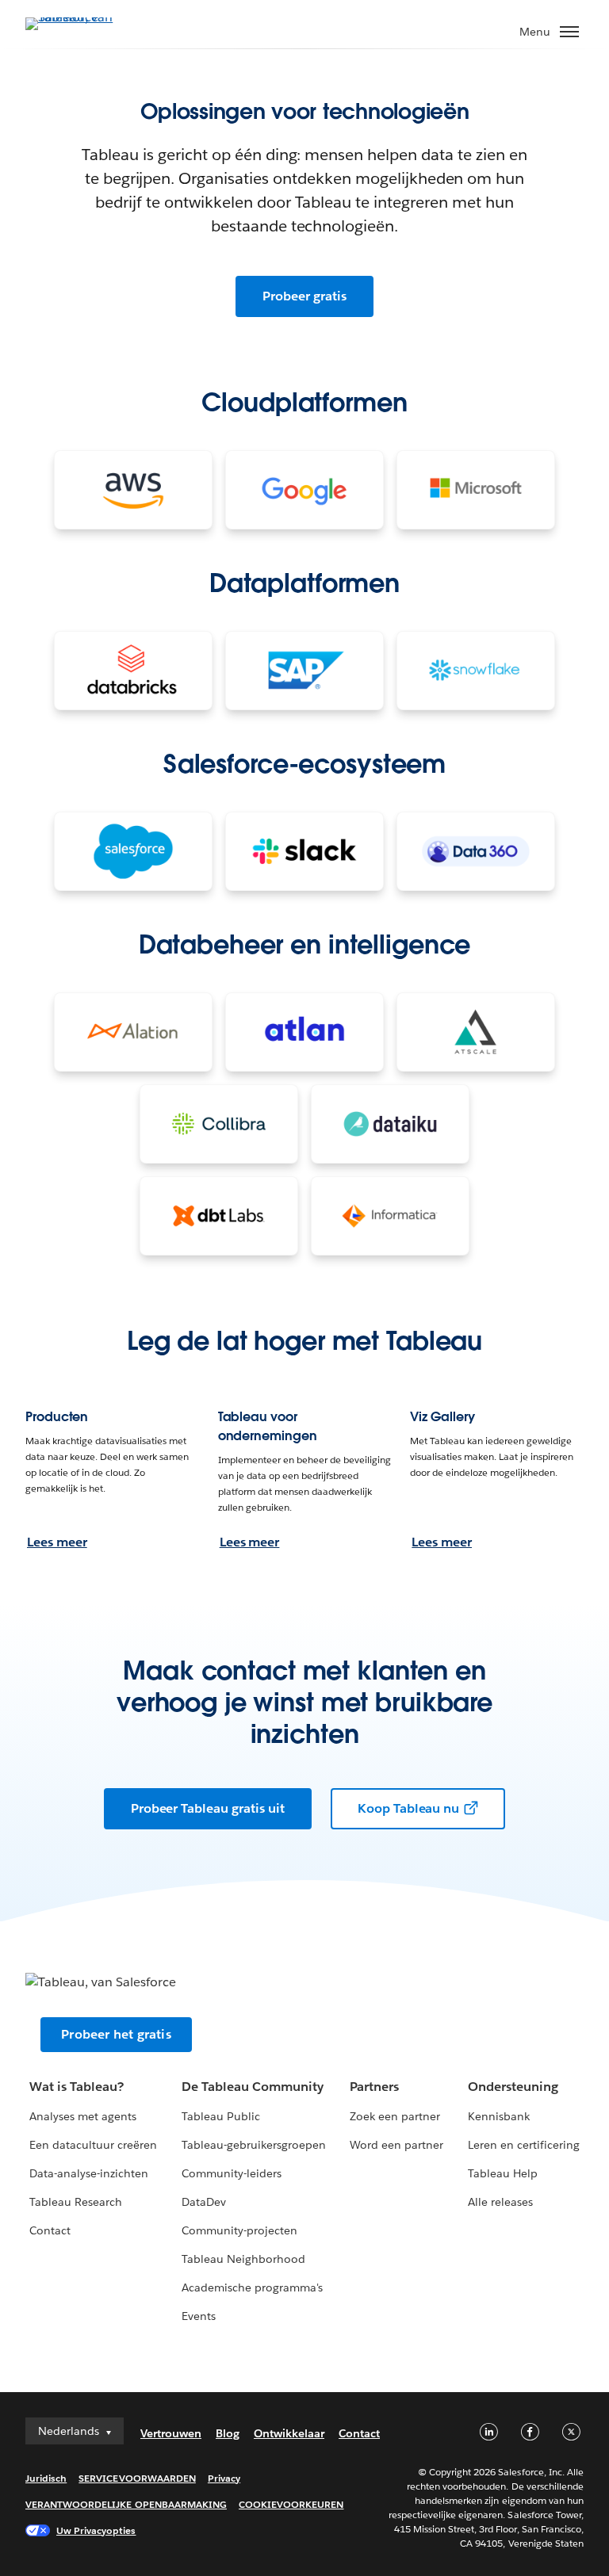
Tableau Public (221, 2116)
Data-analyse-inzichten (89, 2173)
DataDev (204, 2202)
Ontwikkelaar (289, 2433)
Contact (50, 2230)
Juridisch (46, 2478)
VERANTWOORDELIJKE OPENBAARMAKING (126, 2504)
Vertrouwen (171, 2433)
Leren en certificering (524, 2145)
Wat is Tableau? (77, 2087)
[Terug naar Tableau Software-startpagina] (81, 23)
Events (199, 2316)
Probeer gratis (304, 296)
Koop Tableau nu (409, 1808)
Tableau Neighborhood (243, 2259)
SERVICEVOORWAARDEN (137, 2478)
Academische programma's (252, 2287)
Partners (374, 2087)
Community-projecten (239, 2230)
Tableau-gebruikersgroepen (254, 2145)
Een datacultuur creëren (93, 2145)
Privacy (224, 2478)
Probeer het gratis (116, 2034)
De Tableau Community (253, 2087)
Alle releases (500, 2202)
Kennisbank (499, 2116)
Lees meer (57, 1542)
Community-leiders (232, 2173)
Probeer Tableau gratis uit (208, 1808)
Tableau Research (76, 2202)
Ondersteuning (513, 2087)
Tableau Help (503, 2173)
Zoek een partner (395, 2116)
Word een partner (396, 2145)
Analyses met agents (83, 2116)
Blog (228, 2433)
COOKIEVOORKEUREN (291, 2504)
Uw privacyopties (96, 2530)
